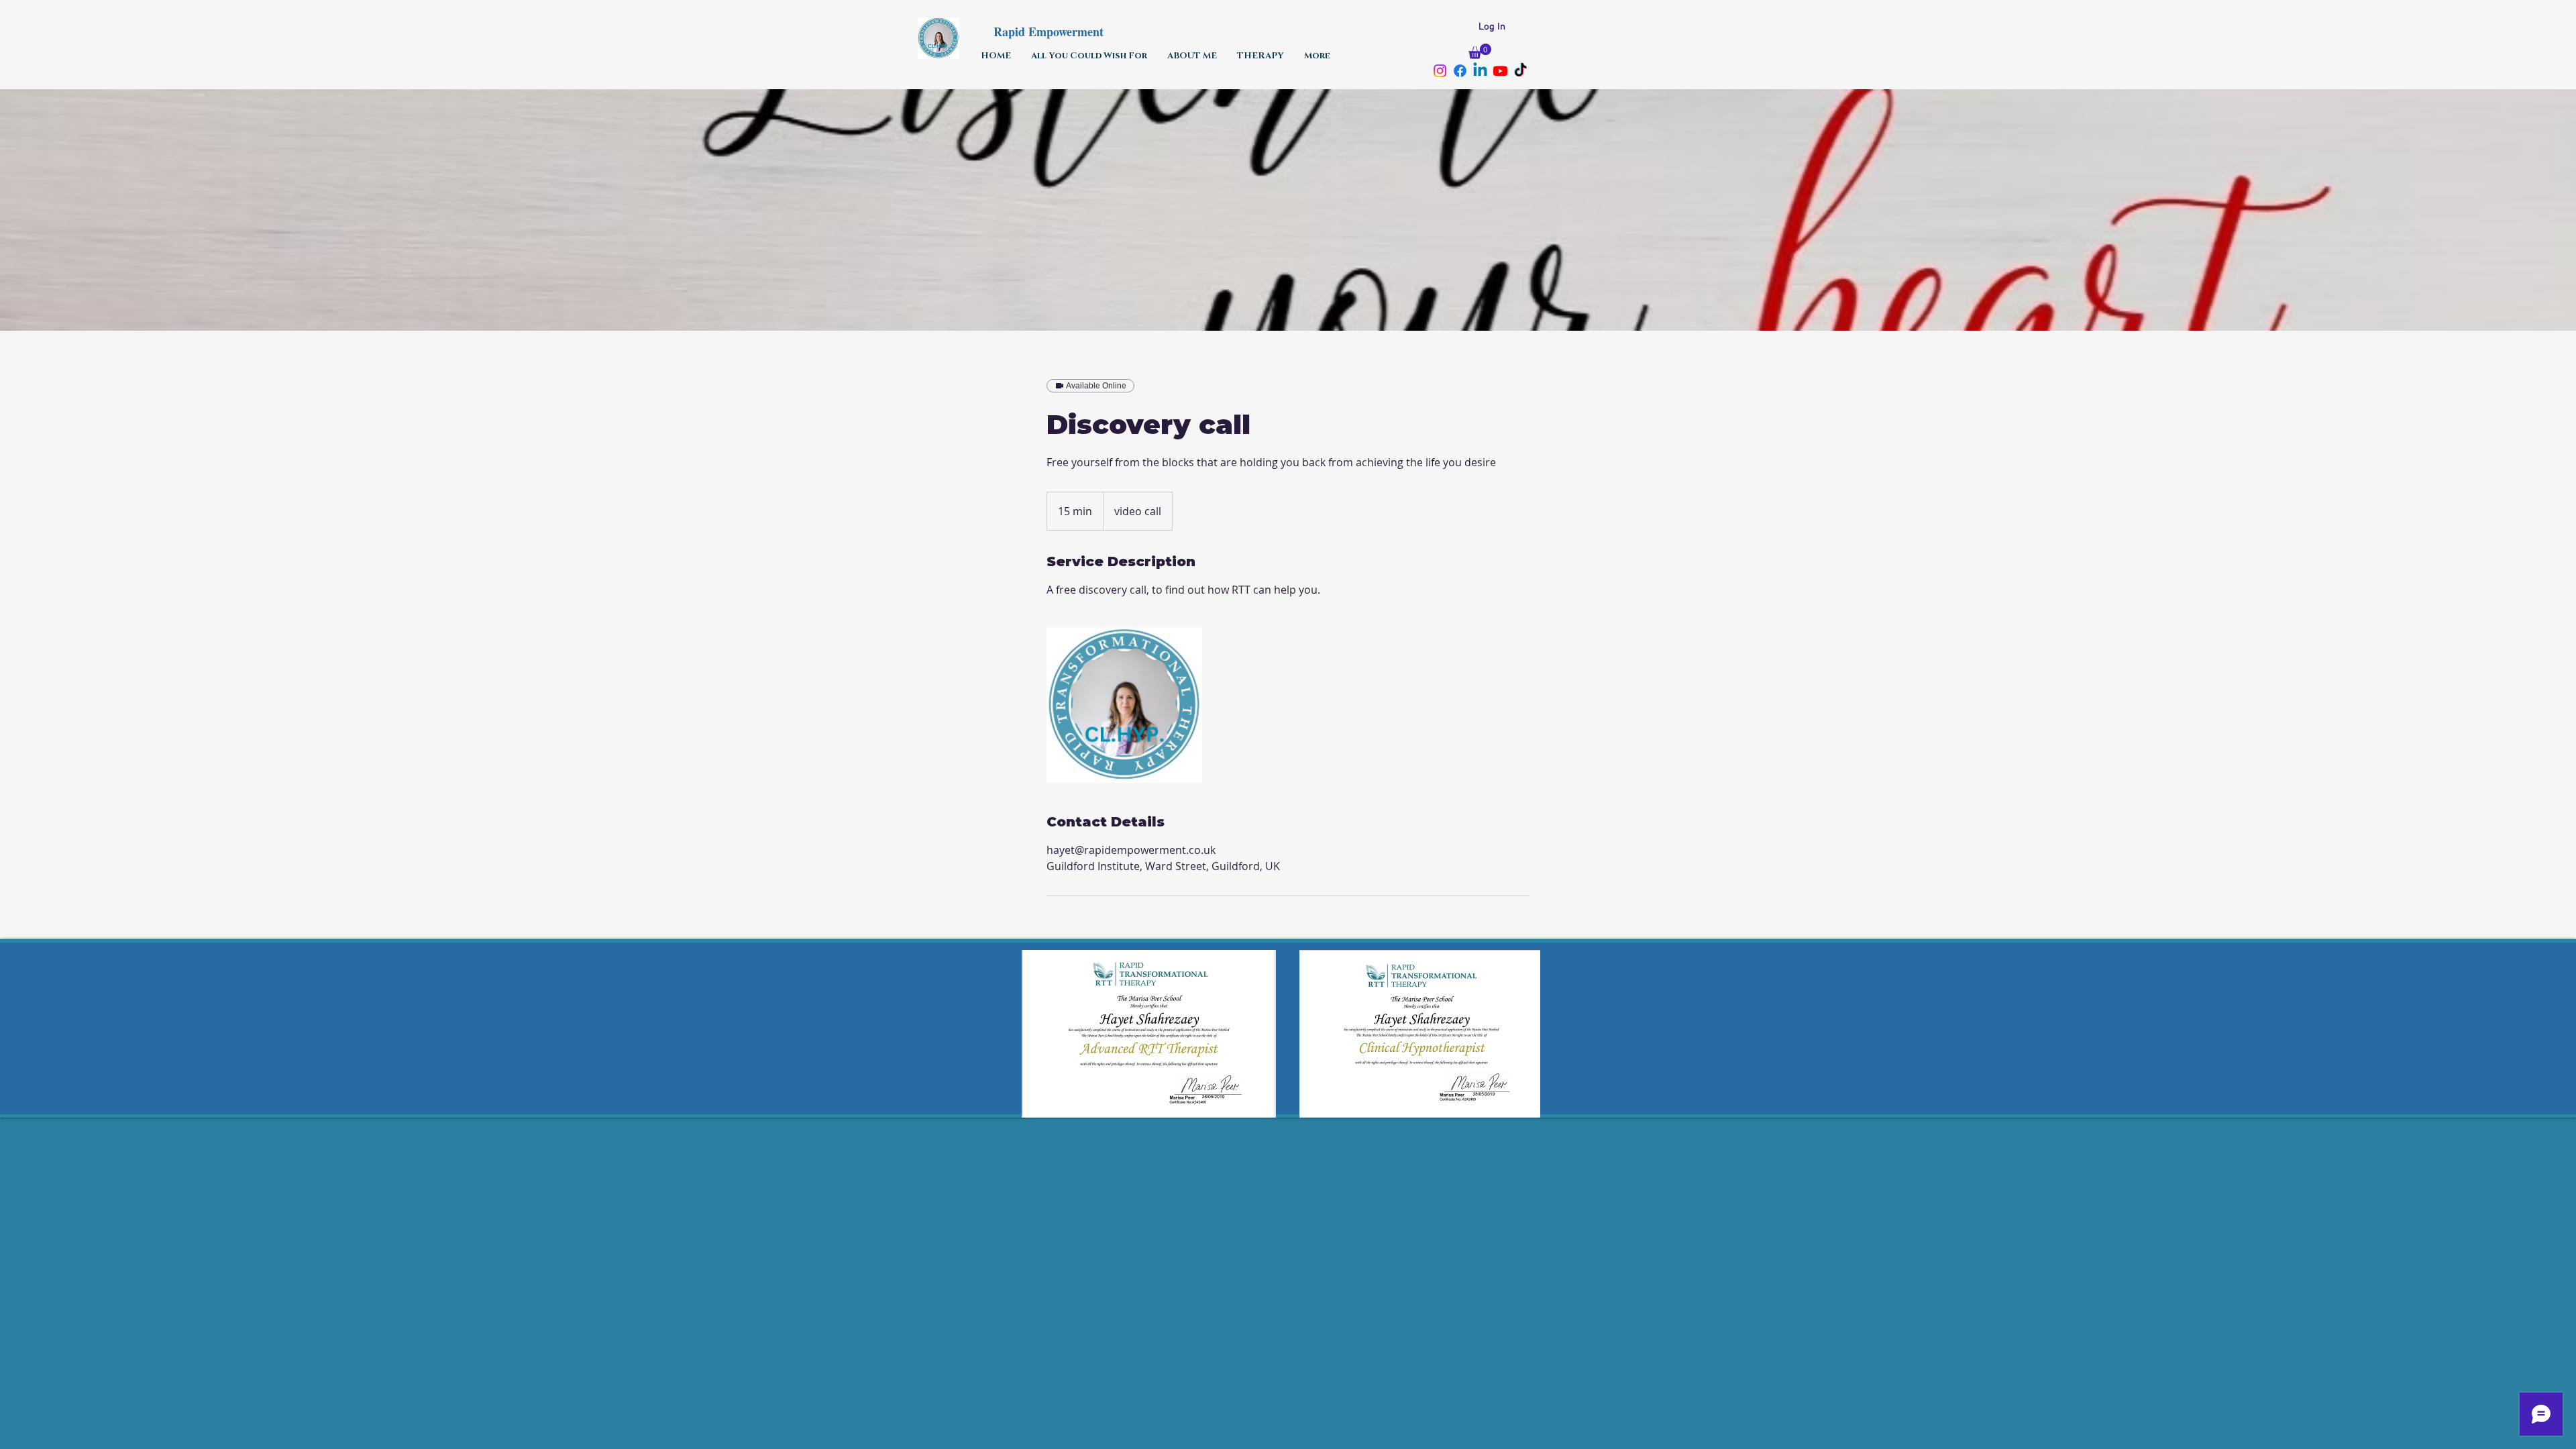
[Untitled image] (1124, 705)
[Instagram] (1440, 71)
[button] (1480, 51)
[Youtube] (1500, 71)
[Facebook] (1460, 71)
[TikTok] (1520, 71)
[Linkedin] (1480, 71)
